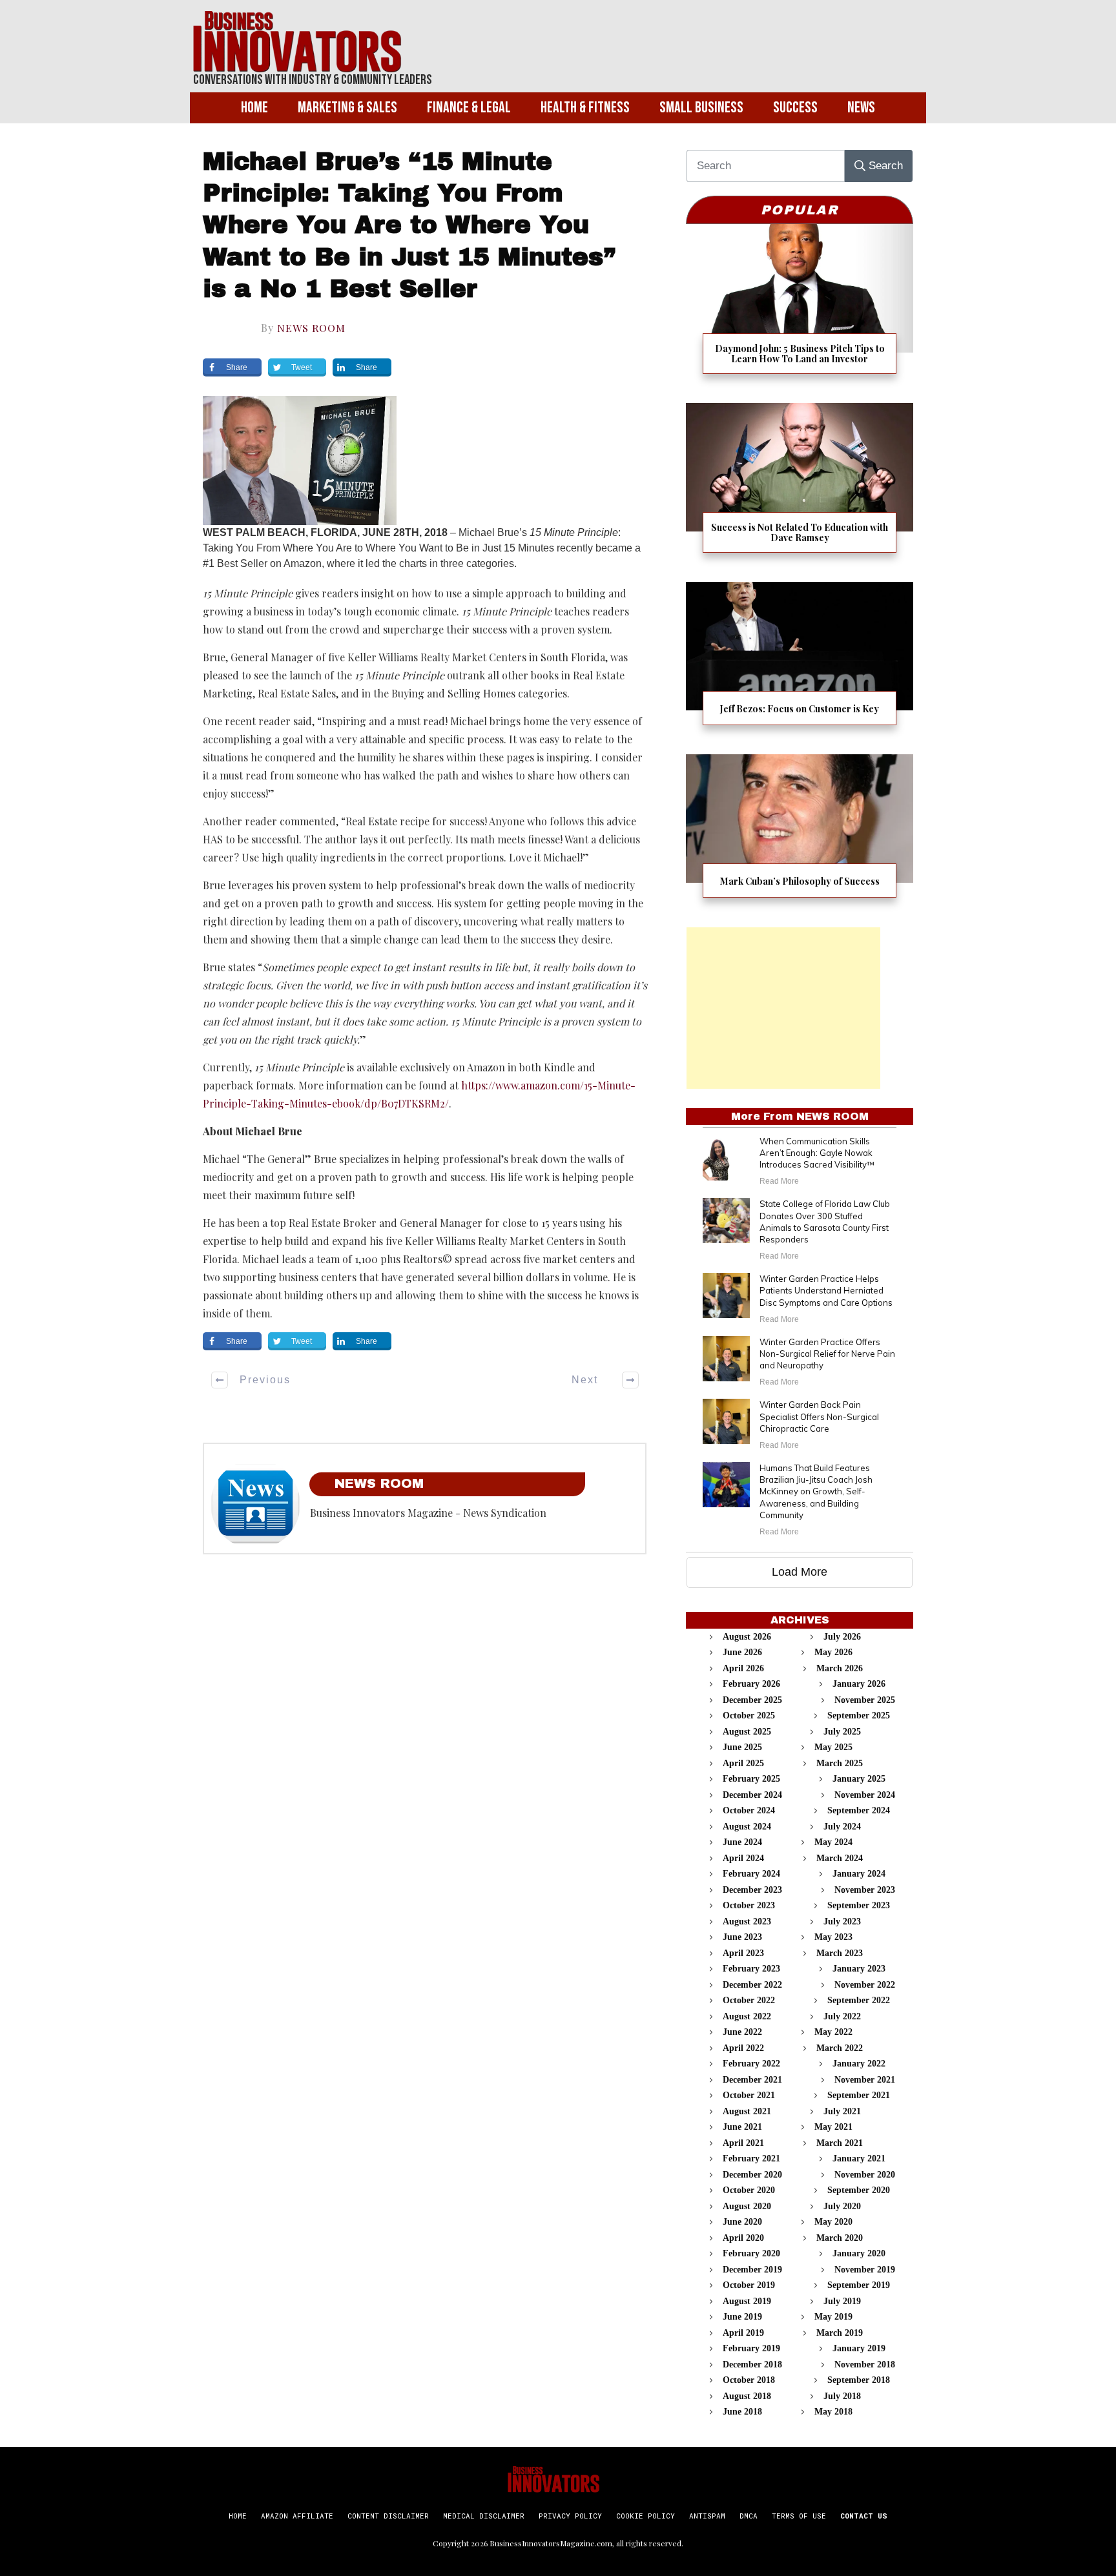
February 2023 (751, 1969)
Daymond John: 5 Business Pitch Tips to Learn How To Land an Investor (800, 307)
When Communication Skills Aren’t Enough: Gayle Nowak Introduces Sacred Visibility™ (817, 1153)
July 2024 (842, 1827)
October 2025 (749, 1716)
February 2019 (751, 2348)
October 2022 (749, 2000)
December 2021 (752, 2080)
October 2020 (749, 2190)
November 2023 (865, 1890)
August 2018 (747, 2396)
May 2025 (833, 1747)
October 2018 (749, 2380)
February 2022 (751, 2064)
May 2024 (833, 1842)
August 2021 (747, 2111)
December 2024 (752, 1795)
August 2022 (747, 2016)
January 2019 (859, 2348)
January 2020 (859, 2253)
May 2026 (833, 1652)
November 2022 (865, 1985)
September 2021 (859, 2095)
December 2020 (752, 2175)
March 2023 (840, 1953)
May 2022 (833, 2032)
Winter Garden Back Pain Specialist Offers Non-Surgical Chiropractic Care (819, 1416)
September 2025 (859, 1716)
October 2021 (749, 2095)
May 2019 (833, 2317)
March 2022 (840, 2048)
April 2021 (743, 2143)
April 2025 (743, 1763)
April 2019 (743, 2333)
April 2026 (743, 1668)
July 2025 (842, 1732)
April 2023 (743, 1953)
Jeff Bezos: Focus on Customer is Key (800, 662)
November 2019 (865, 2270)
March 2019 (840, 2333)
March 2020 (840, 2238)
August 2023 (747, 1922)
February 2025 (751, 1779)
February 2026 (751, 1684)
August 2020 (747, 2206)
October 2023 (749, 1905)
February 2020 (751, 2253)
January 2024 (859, 1874)
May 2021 (833, 2127)
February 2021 (751, 2159)
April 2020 (743, 2238)
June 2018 (742, 2412)
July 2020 (842, 2206)
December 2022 (752, 1985)
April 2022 (743, 2048)
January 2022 (859, 2064)
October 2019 (749, 2285)
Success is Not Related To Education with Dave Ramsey (800, 486)
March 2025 (840, 1763)
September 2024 (859, 1810)
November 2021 (865, 2080)
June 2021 (742, 2127)
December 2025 (752, 1700)
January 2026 (859, 1684)
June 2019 (742, 2317)
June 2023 (742, 1937)
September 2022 (859, 2000)
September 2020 (859, 2190)
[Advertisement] (783, 1008)
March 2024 (840, 1858)
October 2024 (749, 1810)
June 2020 (742, 2222)
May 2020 (833, 2222)
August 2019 (747, 2301)
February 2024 (751, 1874)
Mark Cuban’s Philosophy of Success (800, 834)
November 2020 (865, 2175)
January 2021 (859, 2159)
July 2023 (842, 1922)
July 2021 (842, 2111)
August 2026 (747, 1637)
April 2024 (743, 1858)
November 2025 (865, 1700)
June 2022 (742, 2032)
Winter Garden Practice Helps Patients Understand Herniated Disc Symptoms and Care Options (826, 1290)
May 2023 (833, 1937)
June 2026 (742, 1652)
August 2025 (747, 1732)
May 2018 (833, 2412)
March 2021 (840, 2143)
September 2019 (859, 2285)
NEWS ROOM (311, 328)
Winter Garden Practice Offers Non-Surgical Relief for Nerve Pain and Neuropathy (827, 1354)
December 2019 (752, 2270)
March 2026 (840, 1668)
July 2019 (842, 2301)
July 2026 (842, 1637)
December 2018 (752, 2365)
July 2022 (842, 2016)
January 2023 (859, 1969)
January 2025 (859, 1779)
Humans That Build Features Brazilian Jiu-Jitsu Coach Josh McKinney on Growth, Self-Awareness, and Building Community (816, 1491)
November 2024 (865, 1795)
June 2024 (742, 1842)
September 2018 (859, 2380)
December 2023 (752, 1890)
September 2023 (859, 1905)
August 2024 (747, 1827)
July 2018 (842, 2396)
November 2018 (865, 2365)
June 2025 (742, 1747)
